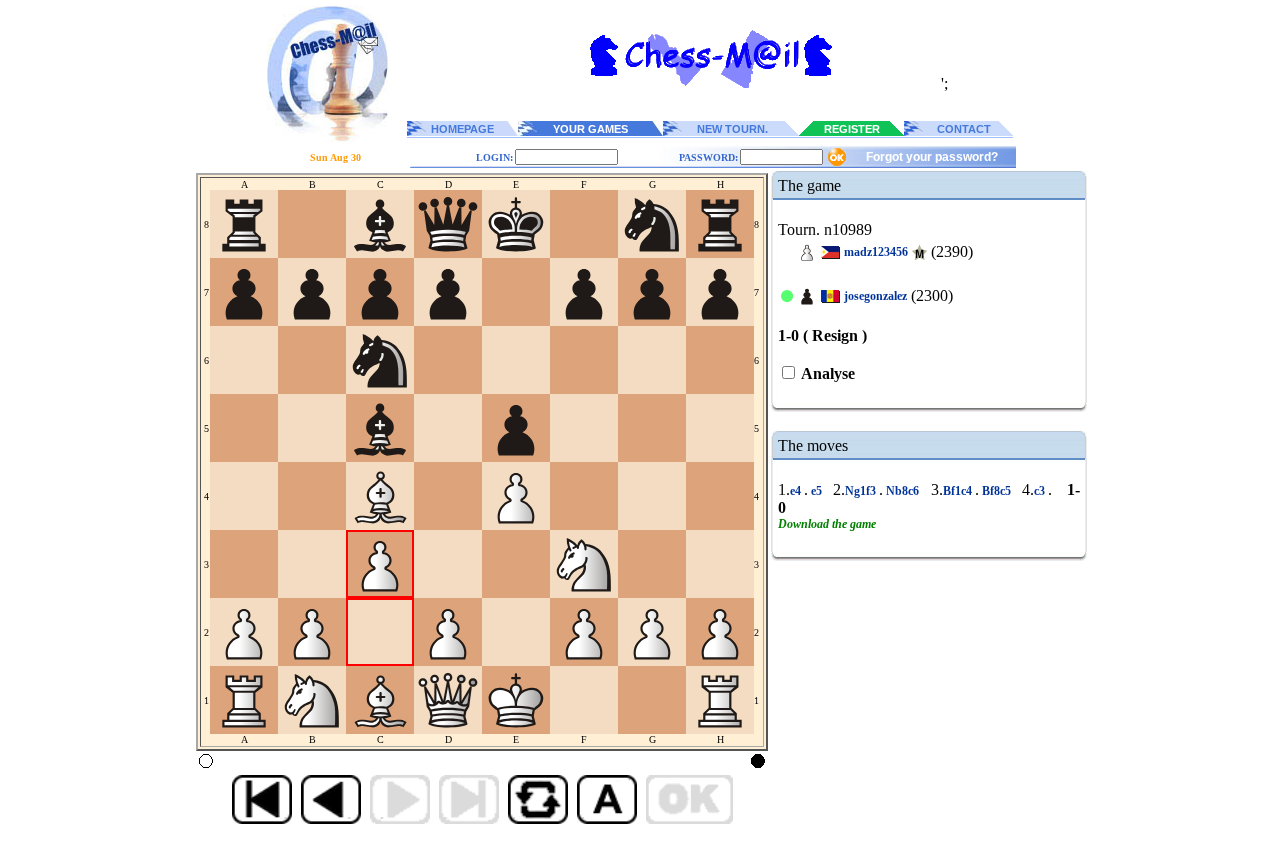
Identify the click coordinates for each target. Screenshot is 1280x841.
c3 (1041, 491)
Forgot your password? (932, 157)
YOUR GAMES (590, 129)
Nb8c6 (902, 491)
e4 (797, 491)
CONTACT (964, 129)
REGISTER (852, 129)
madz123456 (876, 252)
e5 (816, 491)
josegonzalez (875, 296)
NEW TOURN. (732, 129)
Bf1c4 (959, 491)
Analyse (826, 373)
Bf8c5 (996, 491)
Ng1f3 (862, 491)
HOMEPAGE (462, 129)
